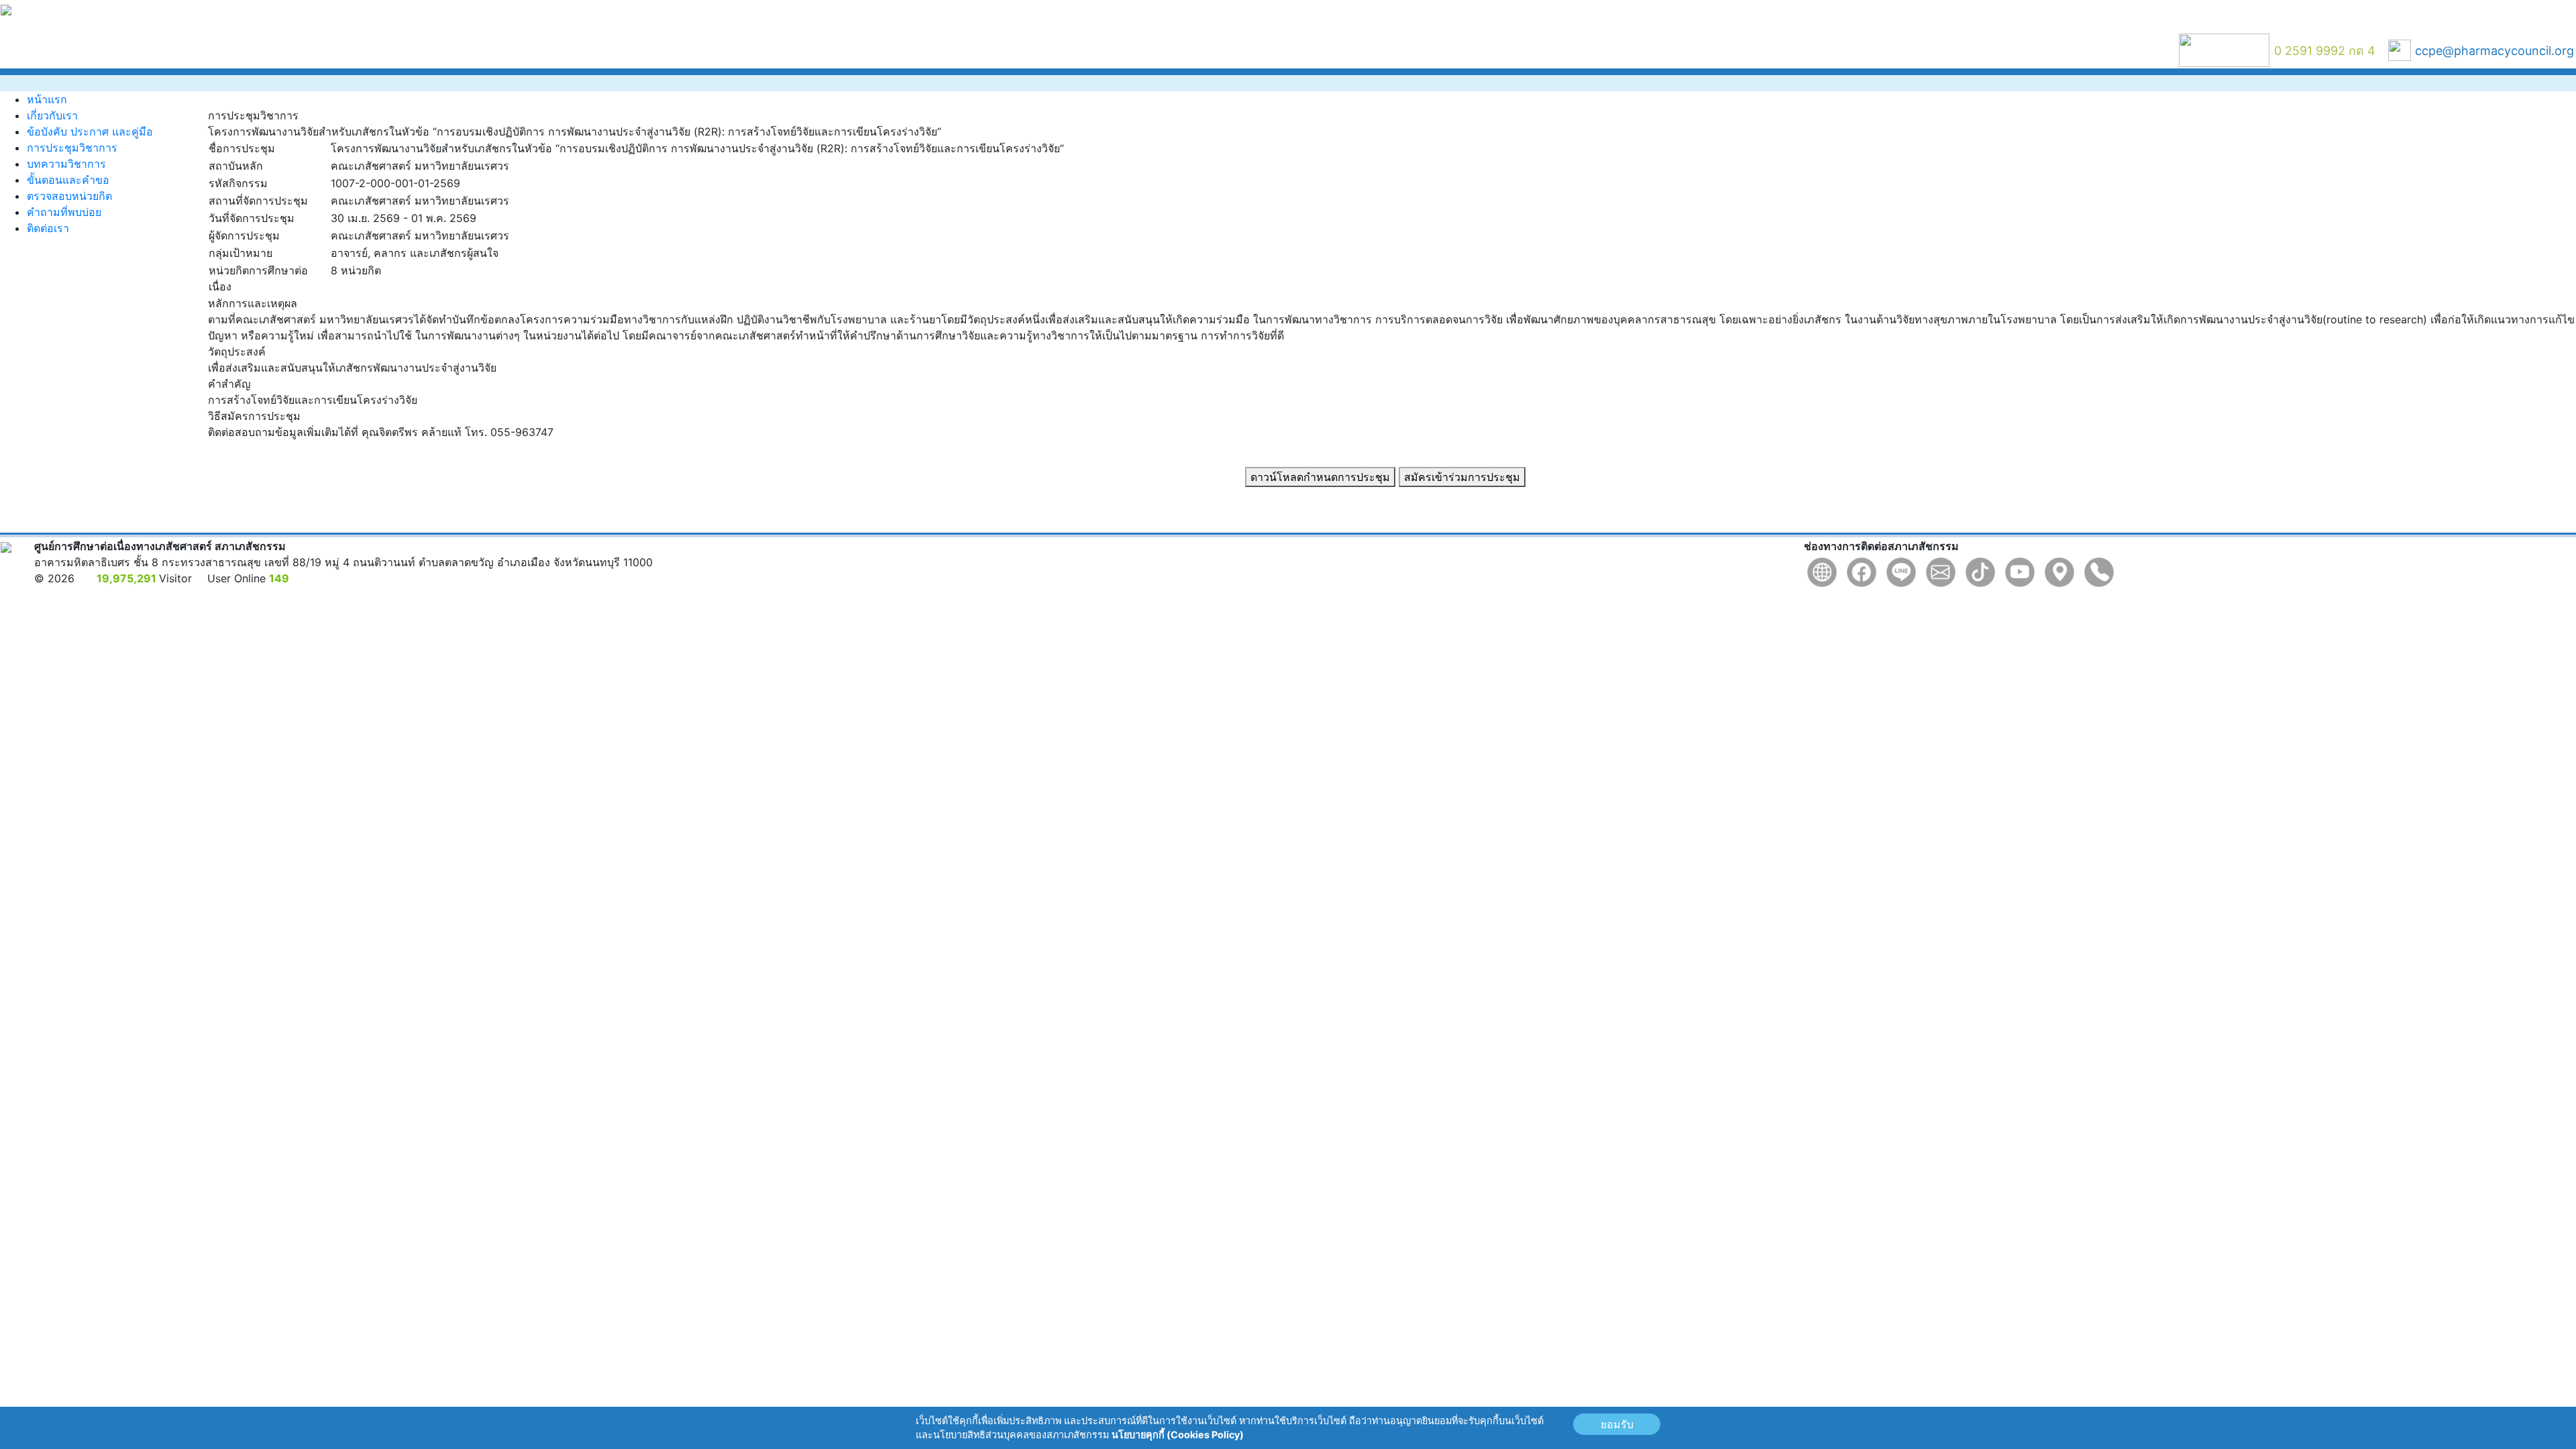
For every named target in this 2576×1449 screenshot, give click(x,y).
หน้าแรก (47, 99)
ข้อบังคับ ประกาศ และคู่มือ (90, 131)
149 (279, 578)
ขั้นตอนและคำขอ (68, 180)
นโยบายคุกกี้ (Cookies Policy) (1178, 1435)
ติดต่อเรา (48, 228)
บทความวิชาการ (66, 164)
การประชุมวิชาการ (72, 148)
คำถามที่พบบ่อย (64, 212)
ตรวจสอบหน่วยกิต (69, 196)
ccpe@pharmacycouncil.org (2494, 51)
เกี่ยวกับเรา (52, 115)
